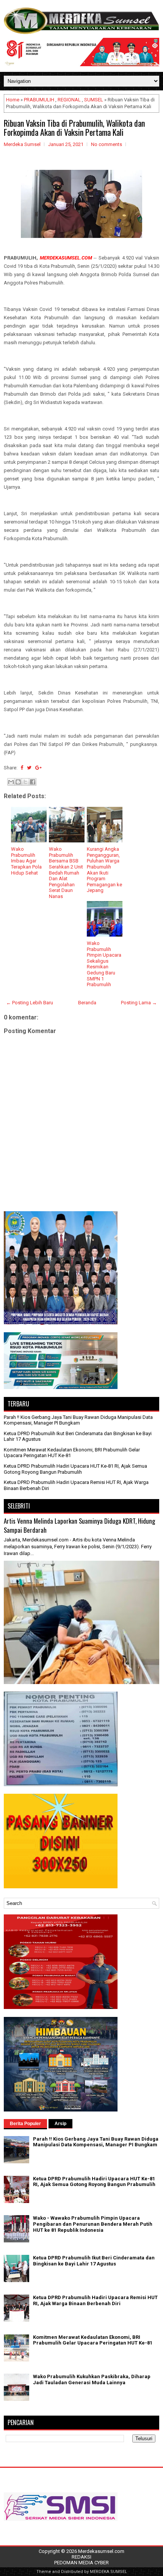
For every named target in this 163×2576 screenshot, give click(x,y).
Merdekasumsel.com (101, 2551)
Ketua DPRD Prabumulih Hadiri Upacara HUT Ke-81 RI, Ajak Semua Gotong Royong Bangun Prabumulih (75, 1469)
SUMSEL (94, 100)
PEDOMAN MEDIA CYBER (81, 2563)
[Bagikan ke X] (25, 782)
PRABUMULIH (39, 100)
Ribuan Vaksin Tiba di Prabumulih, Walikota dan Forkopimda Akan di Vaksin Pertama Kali (74, 127)
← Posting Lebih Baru (30, 1003)
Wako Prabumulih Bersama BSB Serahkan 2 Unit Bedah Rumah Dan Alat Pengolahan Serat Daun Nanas (66, 873)
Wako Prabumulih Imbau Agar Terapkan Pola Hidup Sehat (26, 861)
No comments (107, 144)
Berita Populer (25, 2124)
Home (13, 100)
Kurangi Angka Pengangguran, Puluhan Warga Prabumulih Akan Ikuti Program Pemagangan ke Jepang (104, 870)
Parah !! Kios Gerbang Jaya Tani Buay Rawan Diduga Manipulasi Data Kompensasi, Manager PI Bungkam (78, 1420)
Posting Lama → (139, 1003)
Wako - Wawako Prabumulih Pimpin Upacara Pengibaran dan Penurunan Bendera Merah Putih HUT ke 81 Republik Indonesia (93, 2224)
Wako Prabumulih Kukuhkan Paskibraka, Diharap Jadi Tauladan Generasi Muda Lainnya (92, 2379)
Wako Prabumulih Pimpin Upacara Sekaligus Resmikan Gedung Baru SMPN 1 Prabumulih (104, 964)
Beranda (87, 1003)
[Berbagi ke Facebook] (33, 782)
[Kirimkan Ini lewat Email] (11, 782)
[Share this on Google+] (38, 768)
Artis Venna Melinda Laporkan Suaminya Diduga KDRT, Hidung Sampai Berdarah (79, 1525)
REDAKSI (81, 2557)
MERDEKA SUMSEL (108, 2572)
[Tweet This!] (29, 768)
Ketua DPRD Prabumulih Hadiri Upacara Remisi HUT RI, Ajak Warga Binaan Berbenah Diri (95, 2300)
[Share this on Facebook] (22, 768)
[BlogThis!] (18, 782)
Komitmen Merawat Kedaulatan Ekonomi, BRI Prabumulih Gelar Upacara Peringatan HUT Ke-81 (93, 2340)
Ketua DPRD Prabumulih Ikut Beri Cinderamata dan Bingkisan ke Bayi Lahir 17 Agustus (94, 2261)
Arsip (60, 2124)
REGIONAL (69, 100)
